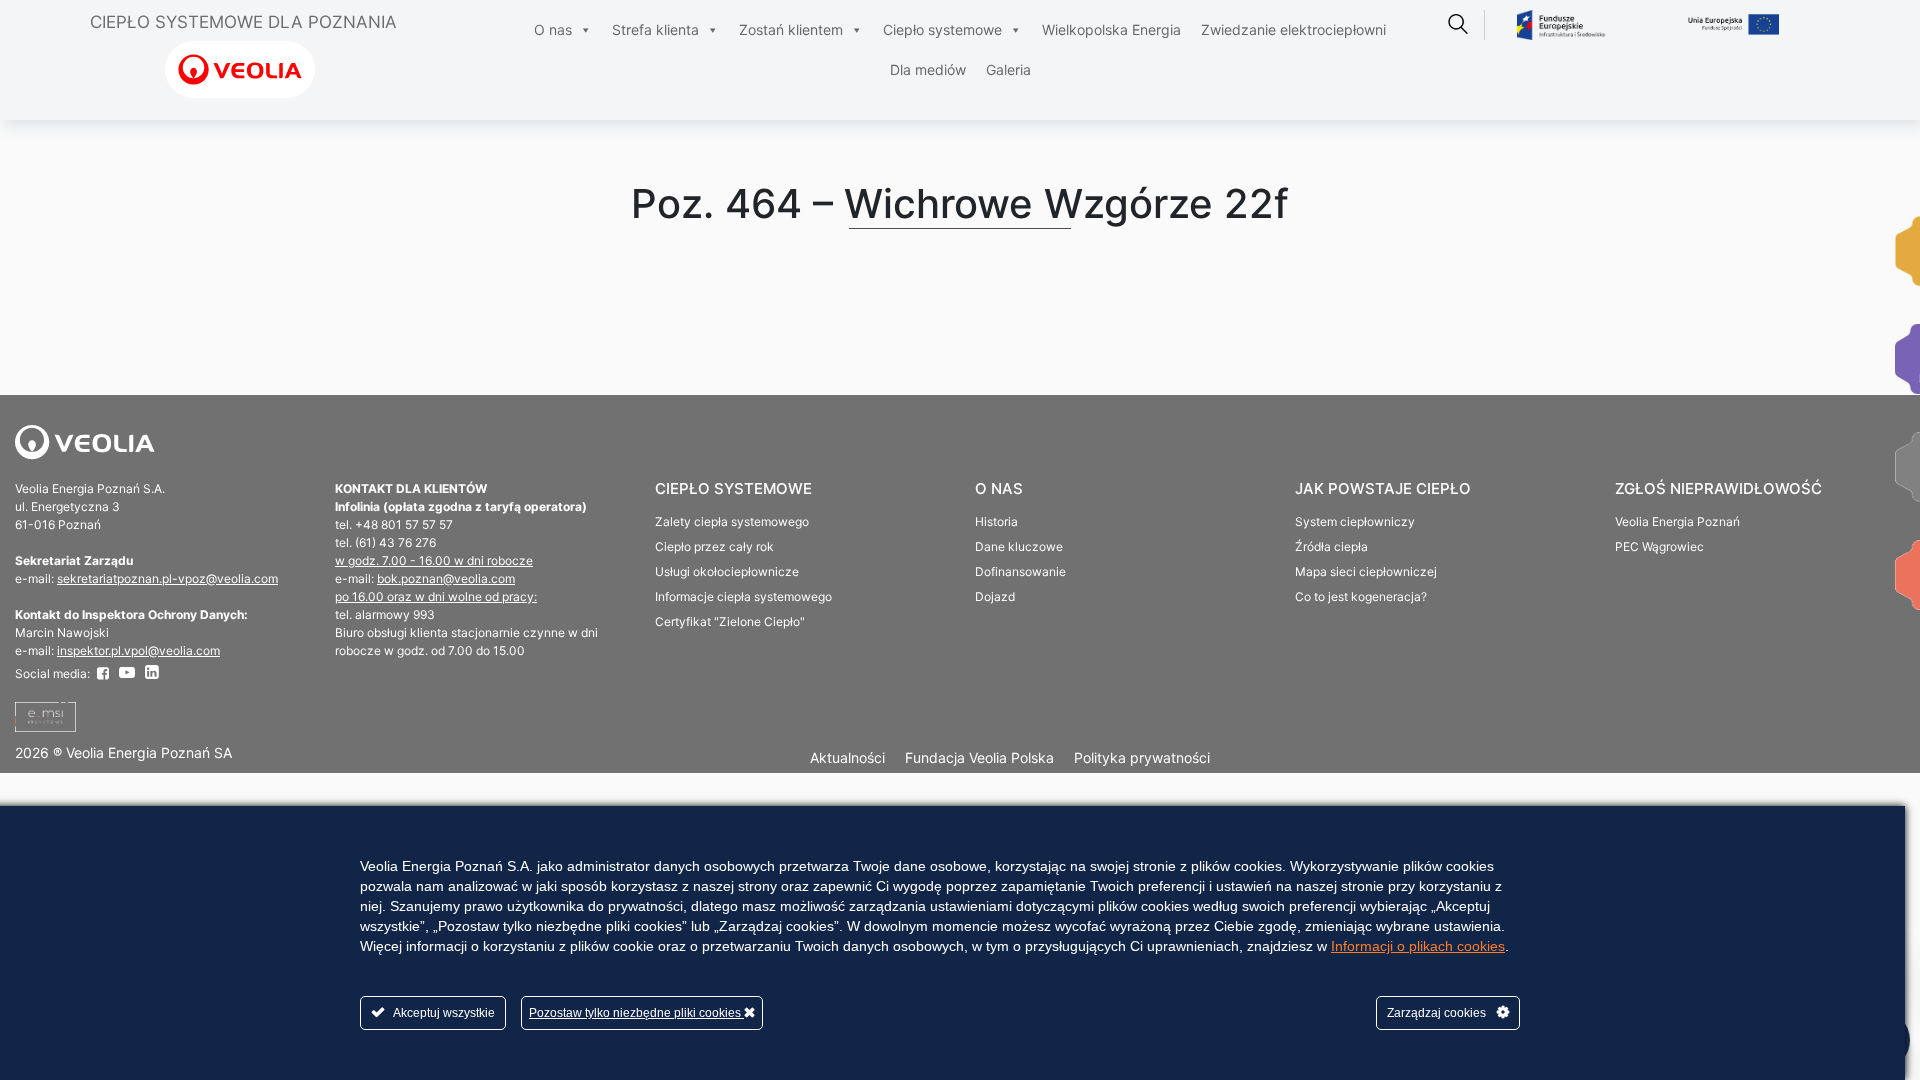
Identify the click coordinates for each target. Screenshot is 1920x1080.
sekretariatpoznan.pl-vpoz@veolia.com (167, 578)
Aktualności (847, 757)
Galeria (1008, 69)
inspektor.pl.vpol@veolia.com (138, 650)
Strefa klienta (655, 29)
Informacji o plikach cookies (1418, 946)
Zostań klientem (791, 29)
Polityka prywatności (1142, 757)
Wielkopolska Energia (1111, 29)
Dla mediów (928, 69)
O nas (553, 29)
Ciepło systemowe (942, 29)
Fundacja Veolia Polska (979, 757)
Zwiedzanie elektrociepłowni (1293, 29)
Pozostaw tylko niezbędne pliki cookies (636, 1013)
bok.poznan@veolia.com (446, 578)
